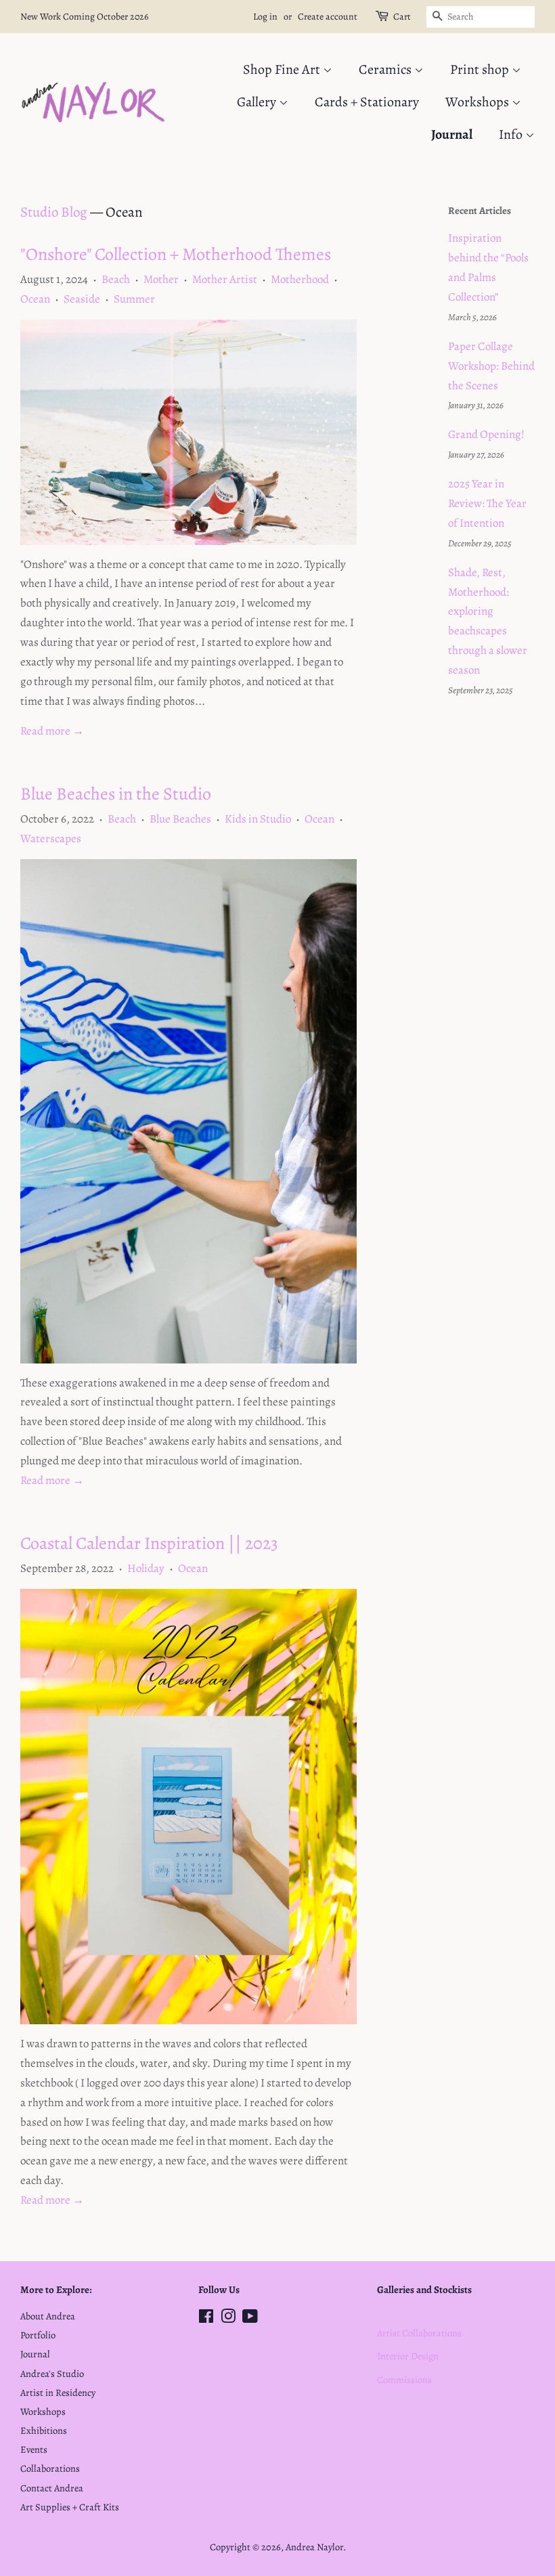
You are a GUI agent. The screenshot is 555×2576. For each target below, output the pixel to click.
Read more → (52, 731)
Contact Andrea (52, 2488)
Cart (402, 17)
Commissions (404, 2380)
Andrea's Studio (52, 2374)
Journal (452, 134)
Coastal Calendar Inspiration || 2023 (149, 1543)
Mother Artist (225, 279)
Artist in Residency (58, 2393)
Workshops (479, 102)
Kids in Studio (258, 819)
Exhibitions (44, 2430)
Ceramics (386, 69)
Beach (116, 279)
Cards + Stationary (367, 102)
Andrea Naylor (314, 2547)
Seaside (82, 299)
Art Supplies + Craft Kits (70, 2507)
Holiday (146, 1568)
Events (34, 2449)
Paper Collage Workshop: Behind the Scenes (491, 366)
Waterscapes (51, 838)
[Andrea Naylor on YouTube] (250, 2319)
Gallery (258, 102)
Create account (328, 17)
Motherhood (300, 279)
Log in (265, 17)
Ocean (35, 299)
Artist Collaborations (419, 2333)
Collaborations (50, 2468)
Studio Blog (54, 212)
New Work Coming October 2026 (84, 17)
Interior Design (408, 2356)
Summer (134, 299)
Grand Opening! (486, 434)
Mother (161, 279)
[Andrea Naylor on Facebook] (206, 2319)
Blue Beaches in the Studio (116, 794)
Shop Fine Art (283, 69)
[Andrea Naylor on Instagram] (228, 2319)
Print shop (481, 69)
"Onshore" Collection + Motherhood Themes (176, 254)
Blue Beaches (180, 819)
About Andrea (48, 2316)
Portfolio (38, 2335)
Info (512, 134)
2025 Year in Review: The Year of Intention (487, 503)
